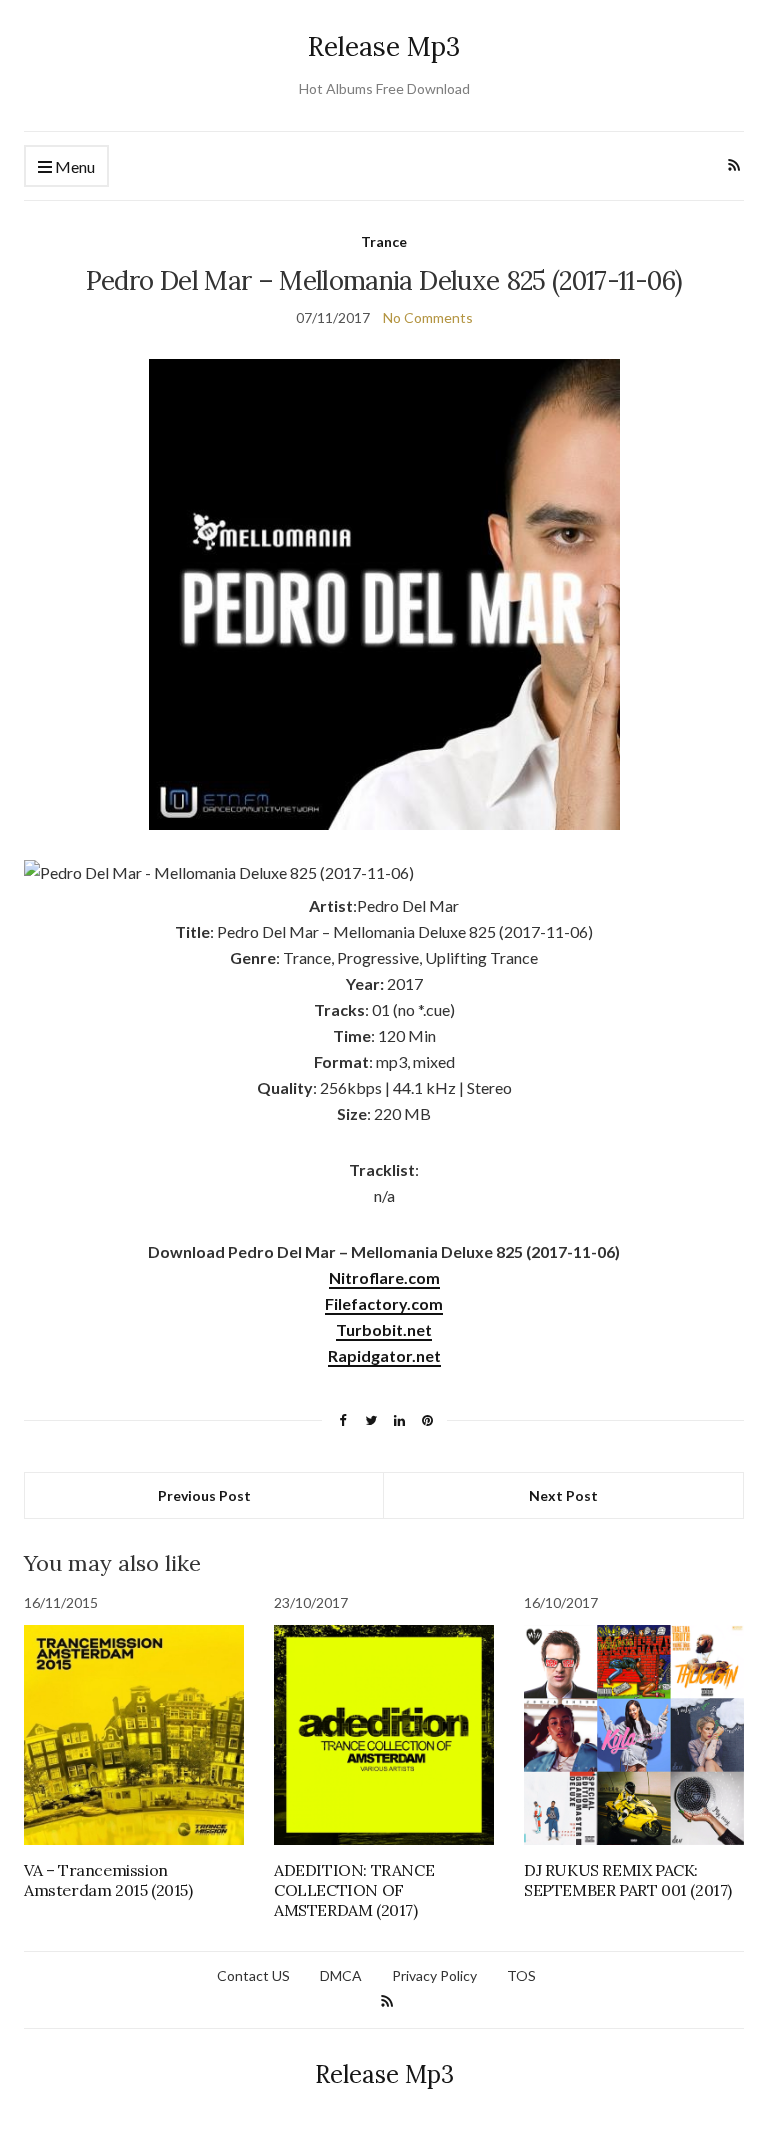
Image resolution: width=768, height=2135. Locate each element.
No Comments (428, 317)
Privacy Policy (434, 1975)
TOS (521, 1975)
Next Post (563, 1495)
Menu (73, 166)
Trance (384, 241)
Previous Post (204, 1495)
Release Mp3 (384, 46)
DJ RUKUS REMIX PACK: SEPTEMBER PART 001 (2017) (628, 1880)
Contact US (253, 1975)
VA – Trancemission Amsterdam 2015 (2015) (108, 1880)
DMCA (341, 1975)
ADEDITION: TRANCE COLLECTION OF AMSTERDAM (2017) (354, 1890)
